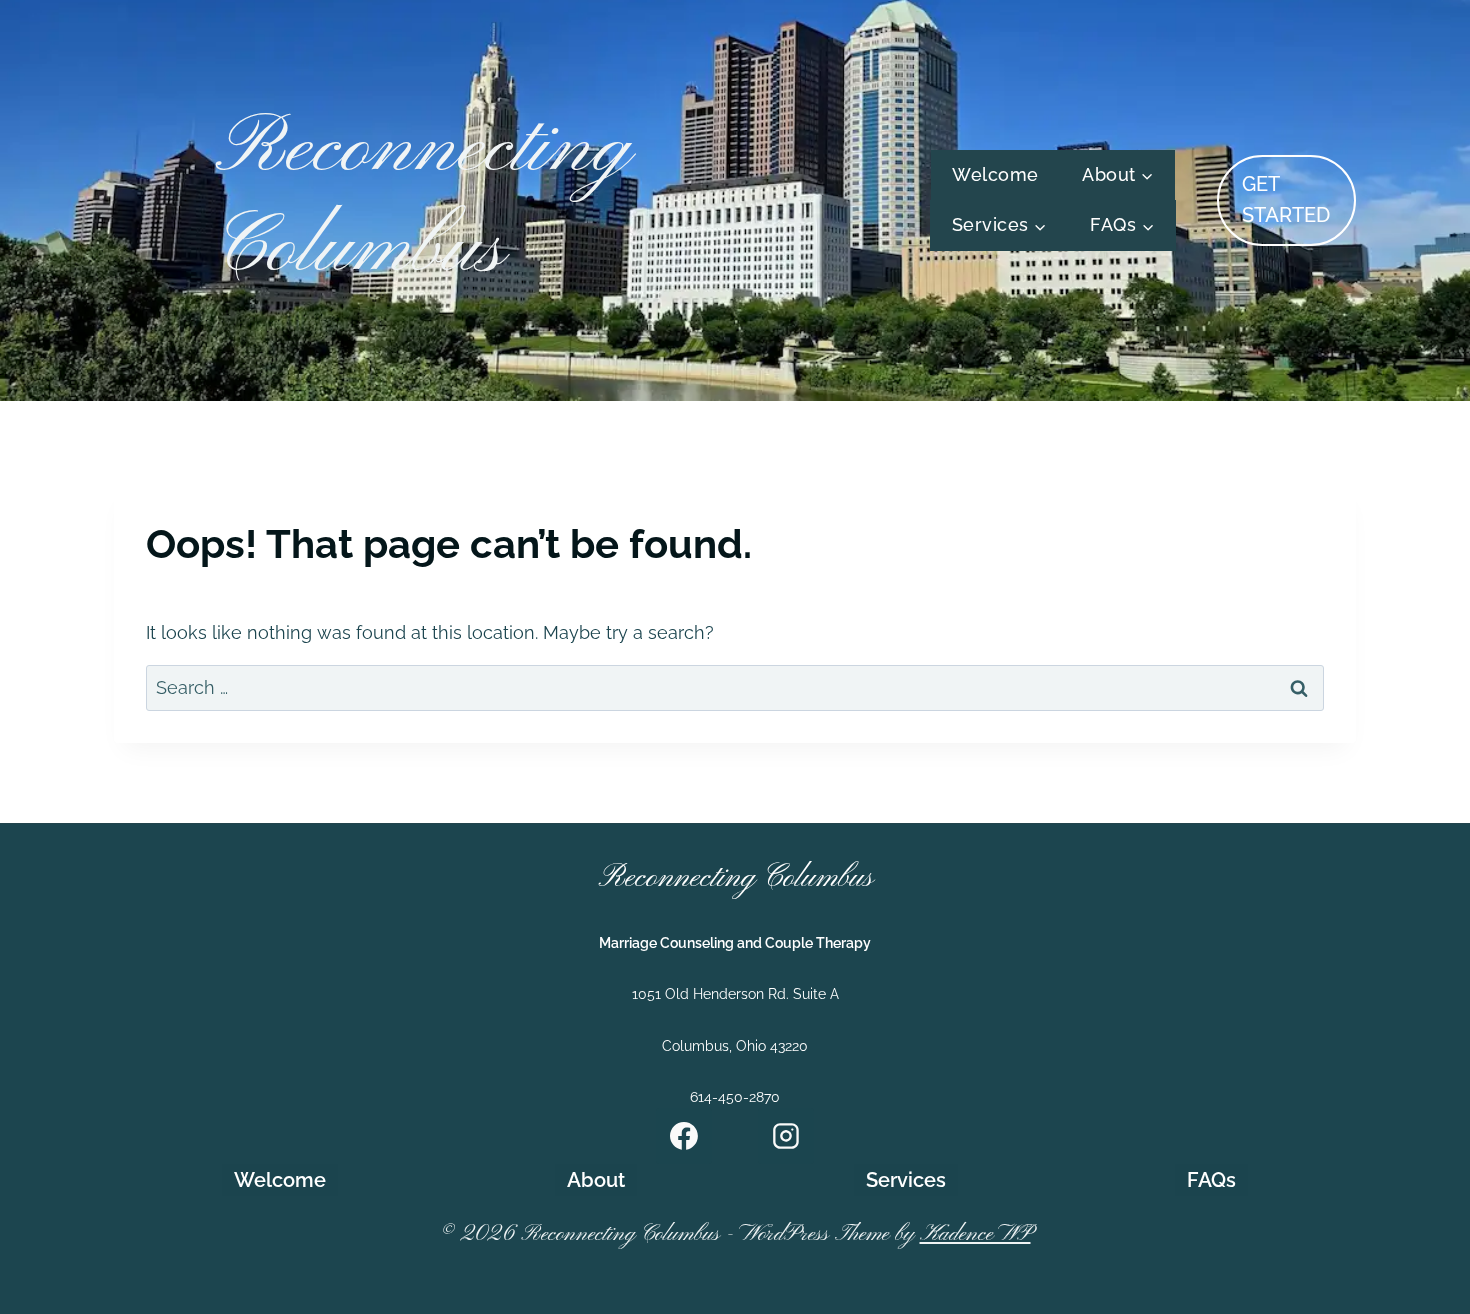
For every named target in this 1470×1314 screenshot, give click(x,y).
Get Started (1286, 200)
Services (906, 1180)
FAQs (1211, 1180)
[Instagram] (786, 1136)
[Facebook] (684, 1136)
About (596, 1180)
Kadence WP (975, 1234)
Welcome (995, 174)
